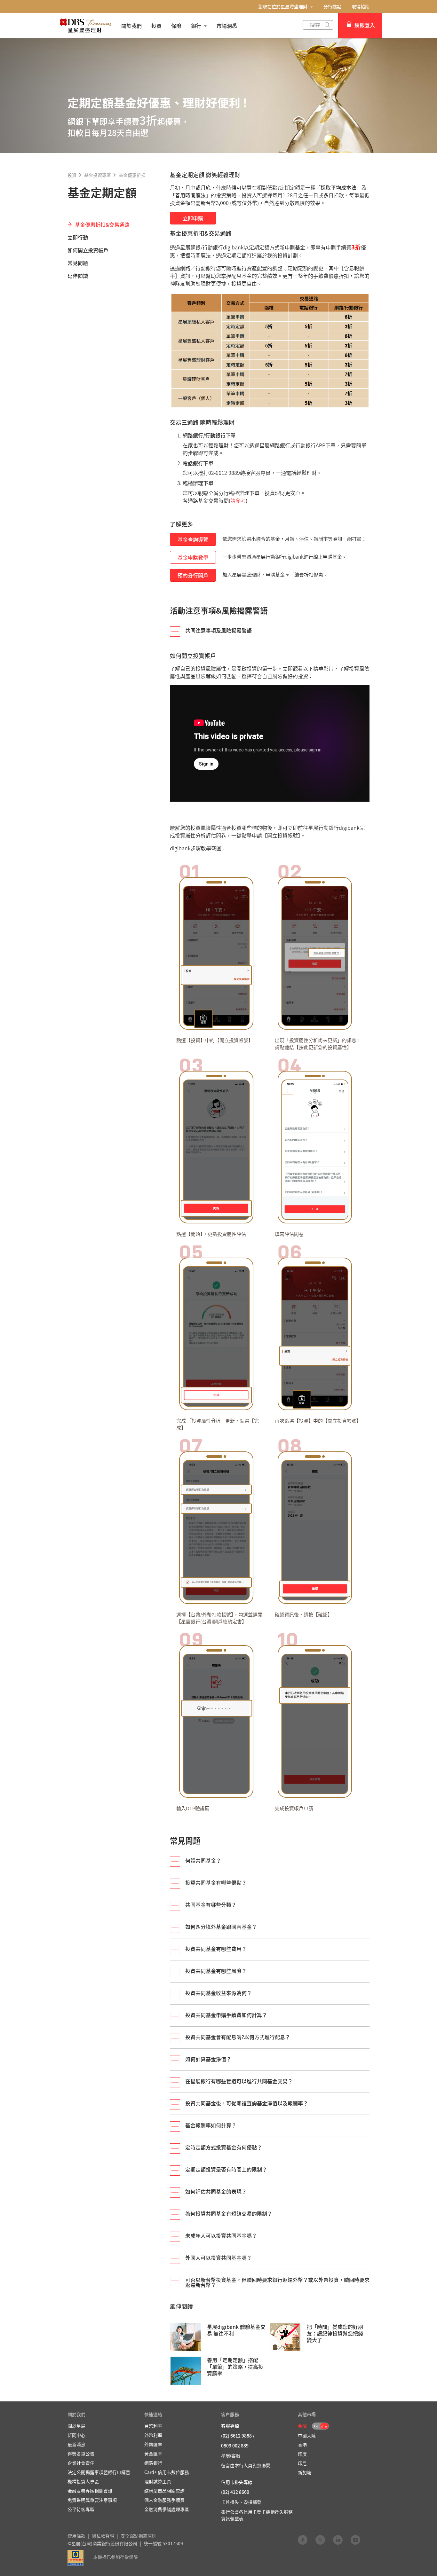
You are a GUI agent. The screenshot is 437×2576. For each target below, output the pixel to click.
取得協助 (361, 6)
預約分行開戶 (193, 575)
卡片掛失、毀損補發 (241, 2502)
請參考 (238, 500)
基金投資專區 (98, 175)
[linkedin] (338, 2540)
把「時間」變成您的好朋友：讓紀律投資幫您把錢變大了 (335, 2333)
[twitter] (320, 2540)
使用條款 (76, 2536)
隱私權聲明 (103, 2536)
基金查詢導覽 (193, 539)
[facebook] (303, 2540)
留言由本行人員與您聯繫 (246, 2465)
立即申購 (193, 218)
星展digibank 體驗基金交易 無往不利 (236, 2330)
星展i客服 (231, 2455)
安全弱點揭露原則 (139, 2536)
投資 (72, 175)
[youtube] (355, 2540)
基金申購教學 (193, 557)
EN (316, 2427)
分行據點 (332, 6)
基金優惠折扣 (132, 175)
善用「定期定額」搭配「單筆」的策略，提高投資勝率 (235, 2367)
